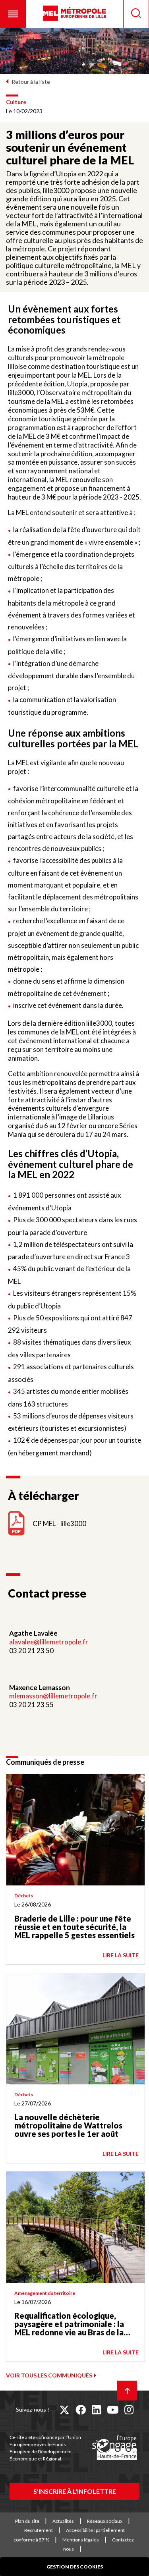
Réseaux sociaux (105, 2521)
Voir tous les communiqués (49, 2375)
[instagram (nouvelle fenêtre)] (129, 2410)
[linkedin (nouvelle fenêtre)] (96, 2410)
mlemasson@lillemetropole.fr (53, 1696)
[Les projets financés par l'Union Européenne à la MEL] (114, 2448)
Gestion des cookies (75, 2567)
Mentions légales (81, 2540)
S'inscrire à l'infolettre (75, 2491)
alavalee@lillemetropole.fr (49, 1642)
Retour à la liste (31, 82)
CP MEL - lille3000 (59, 1523)
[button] (13, 14)
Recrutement (39, 2530)
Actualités (63, 2521)
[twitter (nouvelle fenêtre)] (64, 2410)
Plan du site (27, 2521)
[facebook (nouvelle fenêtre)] (81, 2410)
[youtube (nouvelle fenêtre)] (113, 2410)
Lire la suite (121, 1955)
